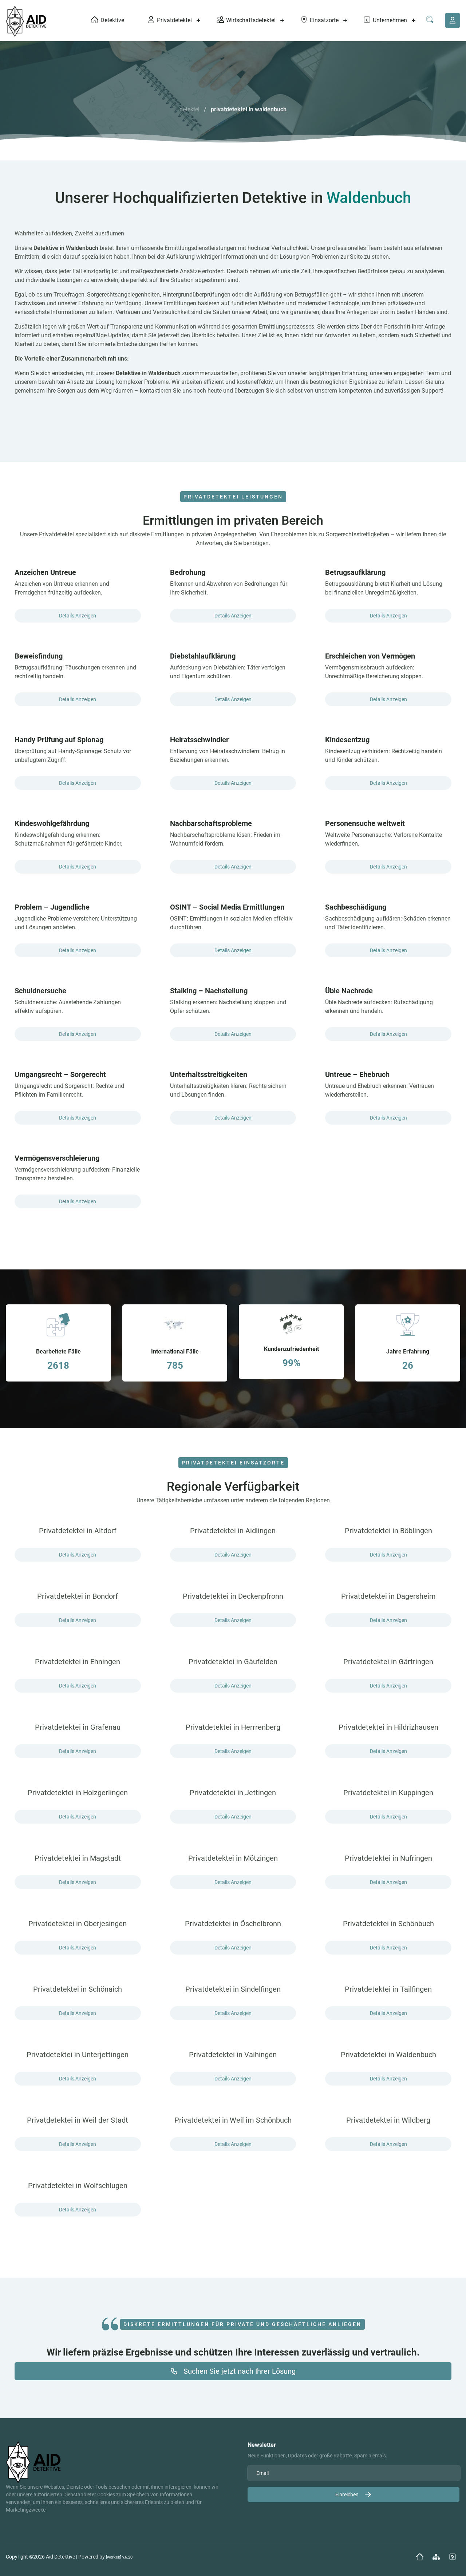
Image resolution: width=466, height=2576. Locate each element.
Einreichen (347, 2494)
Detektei (189, 109)
